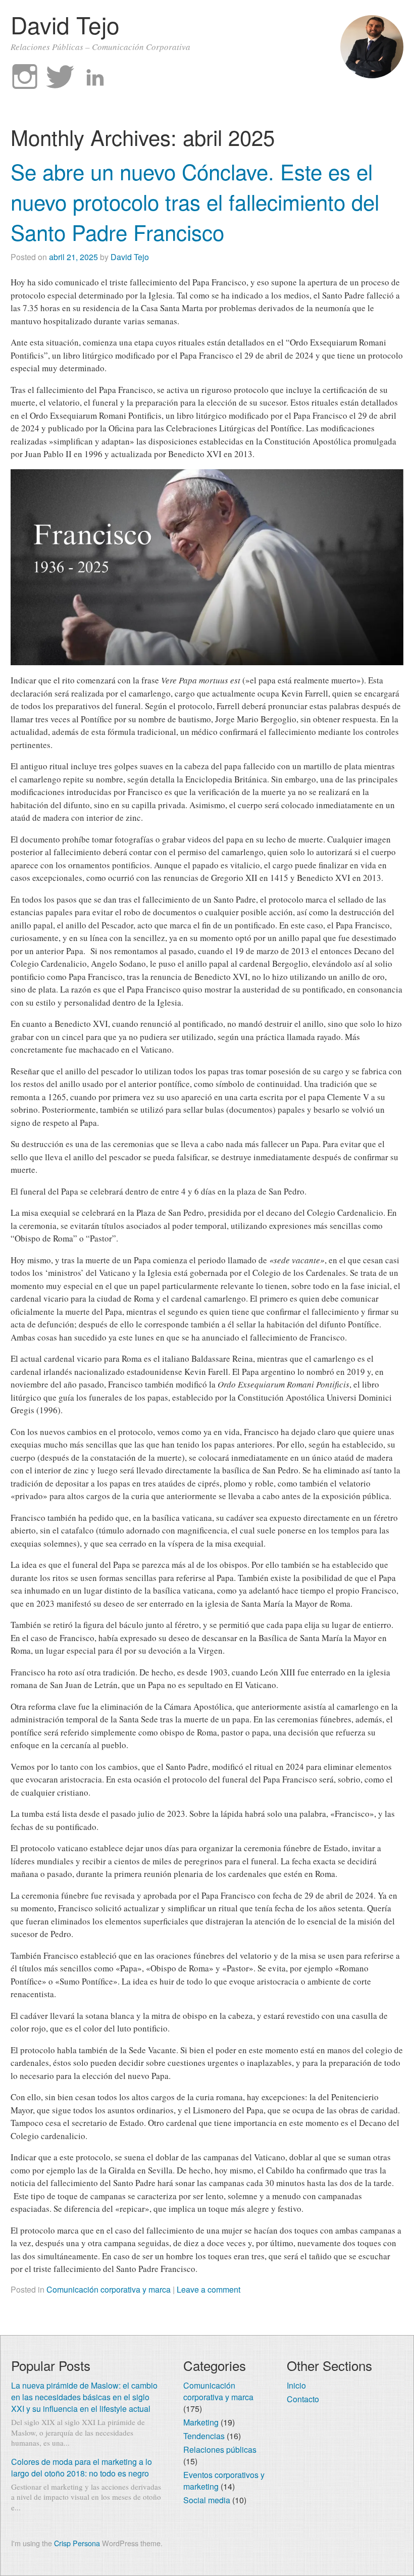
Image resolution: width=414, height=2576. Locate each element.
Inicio (296, 2385)
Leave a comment (209, 2289)
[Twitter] (60, 77)
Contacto (303, 2399)
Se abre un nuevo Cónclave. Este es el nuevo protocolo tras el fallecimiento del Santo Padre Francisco (195, 202)
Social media (207, 2500)
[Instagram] (25, 77)
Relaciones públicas (220, 2449)
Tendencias (204, 2436)
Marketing (201, 2422)
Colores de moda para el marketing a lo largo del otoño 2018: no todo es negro (82, 2467)
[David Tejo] (372, 75)
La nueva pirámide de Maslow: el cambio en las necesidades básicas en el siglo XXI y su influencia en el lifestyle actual (84, 2397)
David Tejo (65, 24)
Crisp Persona (77, 2543)
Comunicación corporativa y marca (109, 2289)
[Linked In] (95, 77)
